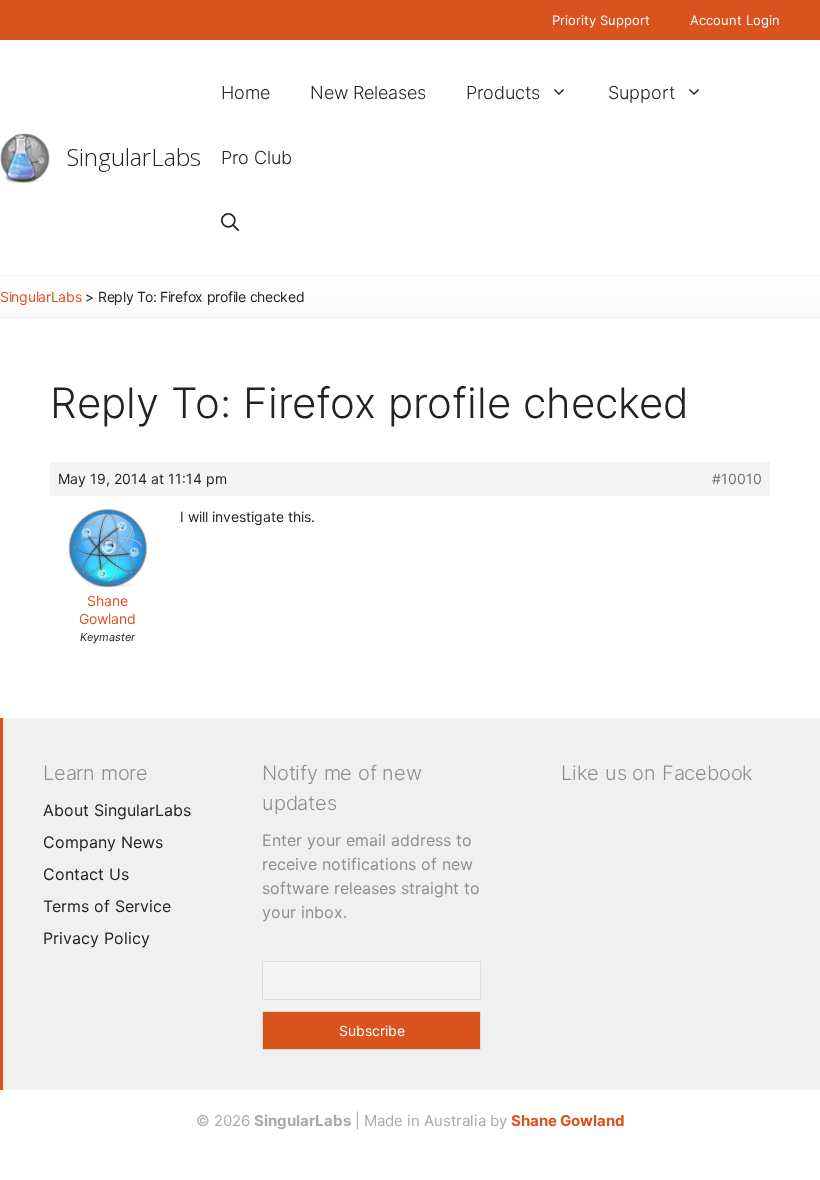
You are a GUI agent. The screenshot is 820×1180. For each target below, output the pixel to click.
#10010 (737, 478)
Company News (103, 842)
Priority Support (601, 20)
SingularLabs (134, 156)
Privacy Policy (96, 938)
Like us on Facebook (657, 773)
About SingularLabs (117, 810)
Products (503, 92)
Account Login (735, 20)
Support (641, 92)
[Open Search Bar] (230, 222)
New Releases (368, 92)
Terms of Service (107, 906)
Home (245, 92)
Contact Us (86, 874)
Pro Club (256, 157)
